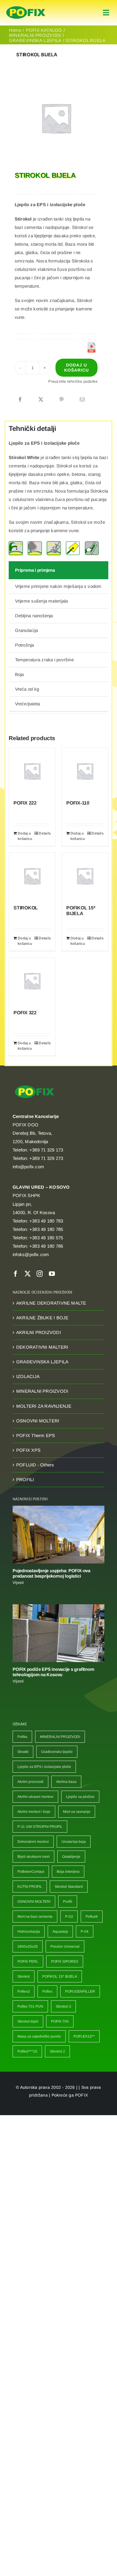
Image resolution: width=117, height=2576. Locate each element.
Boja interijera (68, 1872)
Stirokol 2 (57, 2051)
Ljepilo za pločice (80, 1797)
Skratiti (23, 1752)
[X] (41, 400)
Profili (68, 1902)
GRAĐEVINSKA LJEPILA (42, 1362)
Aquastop (60, 1931)
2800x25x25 (28, 1946)
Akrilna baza (66, 1782)
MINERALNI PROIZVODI (42, 1391)
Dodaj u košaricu (76, 368)
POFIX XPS (28, 1450)
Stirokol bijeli (28, 2021)
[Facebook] (20, 400)
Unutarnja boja (74, 1842)
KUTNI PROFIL (30, 1887)
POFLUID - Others (35, 1465)
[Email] (82, 400)
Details (45, 833)
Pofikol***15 (27, 2051)
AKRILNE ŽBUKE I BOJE (42, 1318)
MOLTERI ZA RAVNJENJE (44, 1406)
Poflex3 (24, 1991)
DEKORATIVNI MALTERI (42, 1347)
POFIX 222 (25, 803)
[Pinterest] (61, 400)
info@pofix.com (28, 1167)
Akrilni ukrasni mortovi (35, 1797)
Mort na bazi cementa (35, 1916)
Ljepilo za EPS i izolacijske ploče (44, 1767)
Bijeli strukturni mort (33, 1857)
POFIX (81, 2095)
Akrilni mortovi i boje (34, 1812)
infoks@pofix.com (31, 1254)
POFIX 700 (60, 2021)
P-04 (85, 1931)
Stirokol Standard (69, 1887)
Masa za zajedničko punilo (39, 2036)
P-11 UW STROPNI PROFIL (40, 1827)
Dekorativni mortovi (33, 1842)
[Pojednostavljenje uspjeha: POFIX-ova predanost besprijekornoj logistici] (58, 1535)
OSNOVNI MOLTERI (38, 1421)
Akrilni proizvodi (30, 1782)
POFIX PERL (28, 1961)
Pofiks (22, 1737)
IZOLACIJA (28, 1376)
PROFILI (25, 1479)
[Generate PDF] (91, 347)
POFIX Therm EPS (36, 1435)
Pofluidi (92, 1916)
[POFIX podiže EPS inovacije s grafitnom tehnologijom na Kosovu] (58, 1633)
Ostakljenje (71, 1857)
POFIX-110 (78, 803)
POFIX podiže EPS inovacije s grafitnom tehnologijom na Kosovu (53, 1672)
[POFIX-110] (85, 771)
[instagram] (40, 1274)
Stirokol (24, 1976)
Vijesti (18, 1583)
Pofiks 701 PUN (30, 2006)
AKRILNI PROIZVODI (39, 1332)
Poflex (47, 1991)
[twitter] (28, 1274)
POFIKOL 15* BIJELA (60, 1976)
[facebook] (16, 1274)
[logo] (26, 6)
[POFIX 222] (32, 771)
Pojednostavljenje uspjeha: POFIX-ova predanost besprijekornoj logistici (51, 1573)
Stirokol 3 (63, 2006)
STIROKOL (26, 908)
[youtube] (52, 1274)
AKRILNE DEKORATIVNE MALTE (51, 1303)
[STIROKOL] (32, 876)
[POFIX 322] (32, 981)
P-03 (69, 1916)
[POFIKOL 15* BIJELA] (85, 876)
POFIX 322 (25, 1013)
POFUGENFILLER (80, 1991)
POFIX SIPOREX (65, 1961)
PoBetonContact (31, 1872)
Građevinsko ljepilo (57, 1752)
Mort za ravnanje (77, 1812)
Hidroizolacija (29, 1931)
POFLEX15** (84, 2036)
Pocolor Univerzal (65, 1946)
